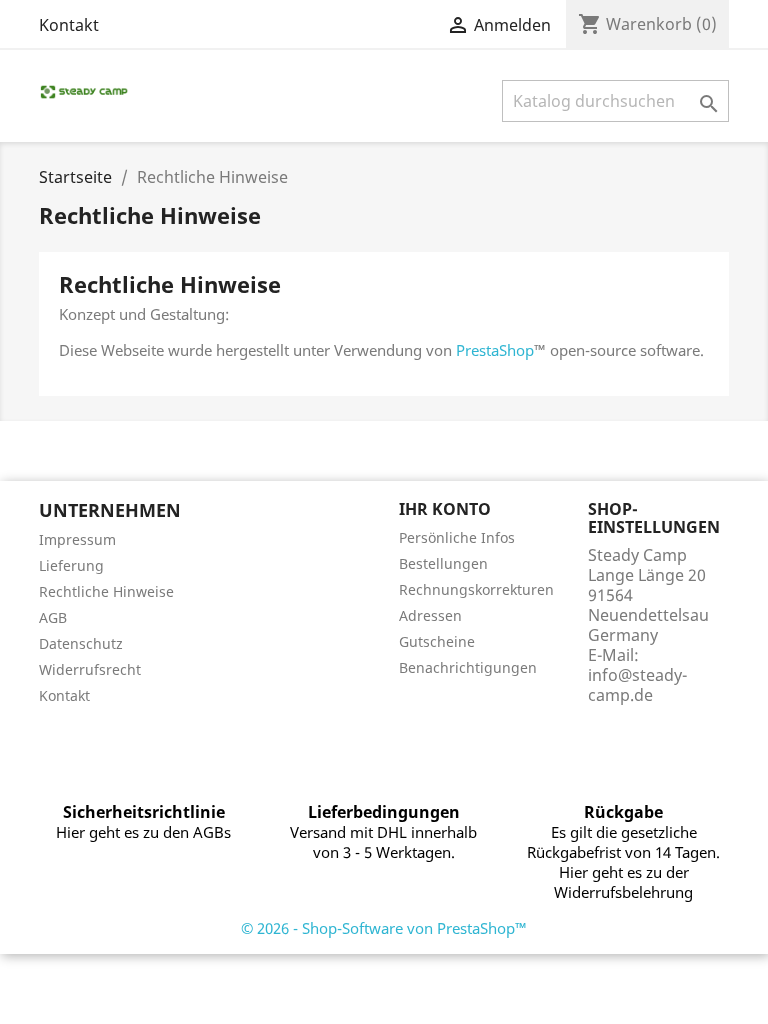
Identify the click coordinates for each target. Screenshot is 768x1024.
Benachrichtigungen (468, 667)
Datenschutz (81, 643)
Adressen (430, 615)
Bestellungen (443, 563)
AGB (53, 617)
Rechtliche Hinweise (106, 591)
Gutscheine (437, 641)
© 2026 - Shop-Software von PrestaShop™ (384, 928)
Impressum (77, 539)
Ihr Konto (445, 509)
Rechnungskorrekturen (476, 589)
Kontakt (69, 25)
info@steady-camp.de (637, 685)
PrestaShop (495, 350)
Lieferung (71, 565)
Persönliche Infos (457, 537)
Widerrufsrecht (90, 669)
